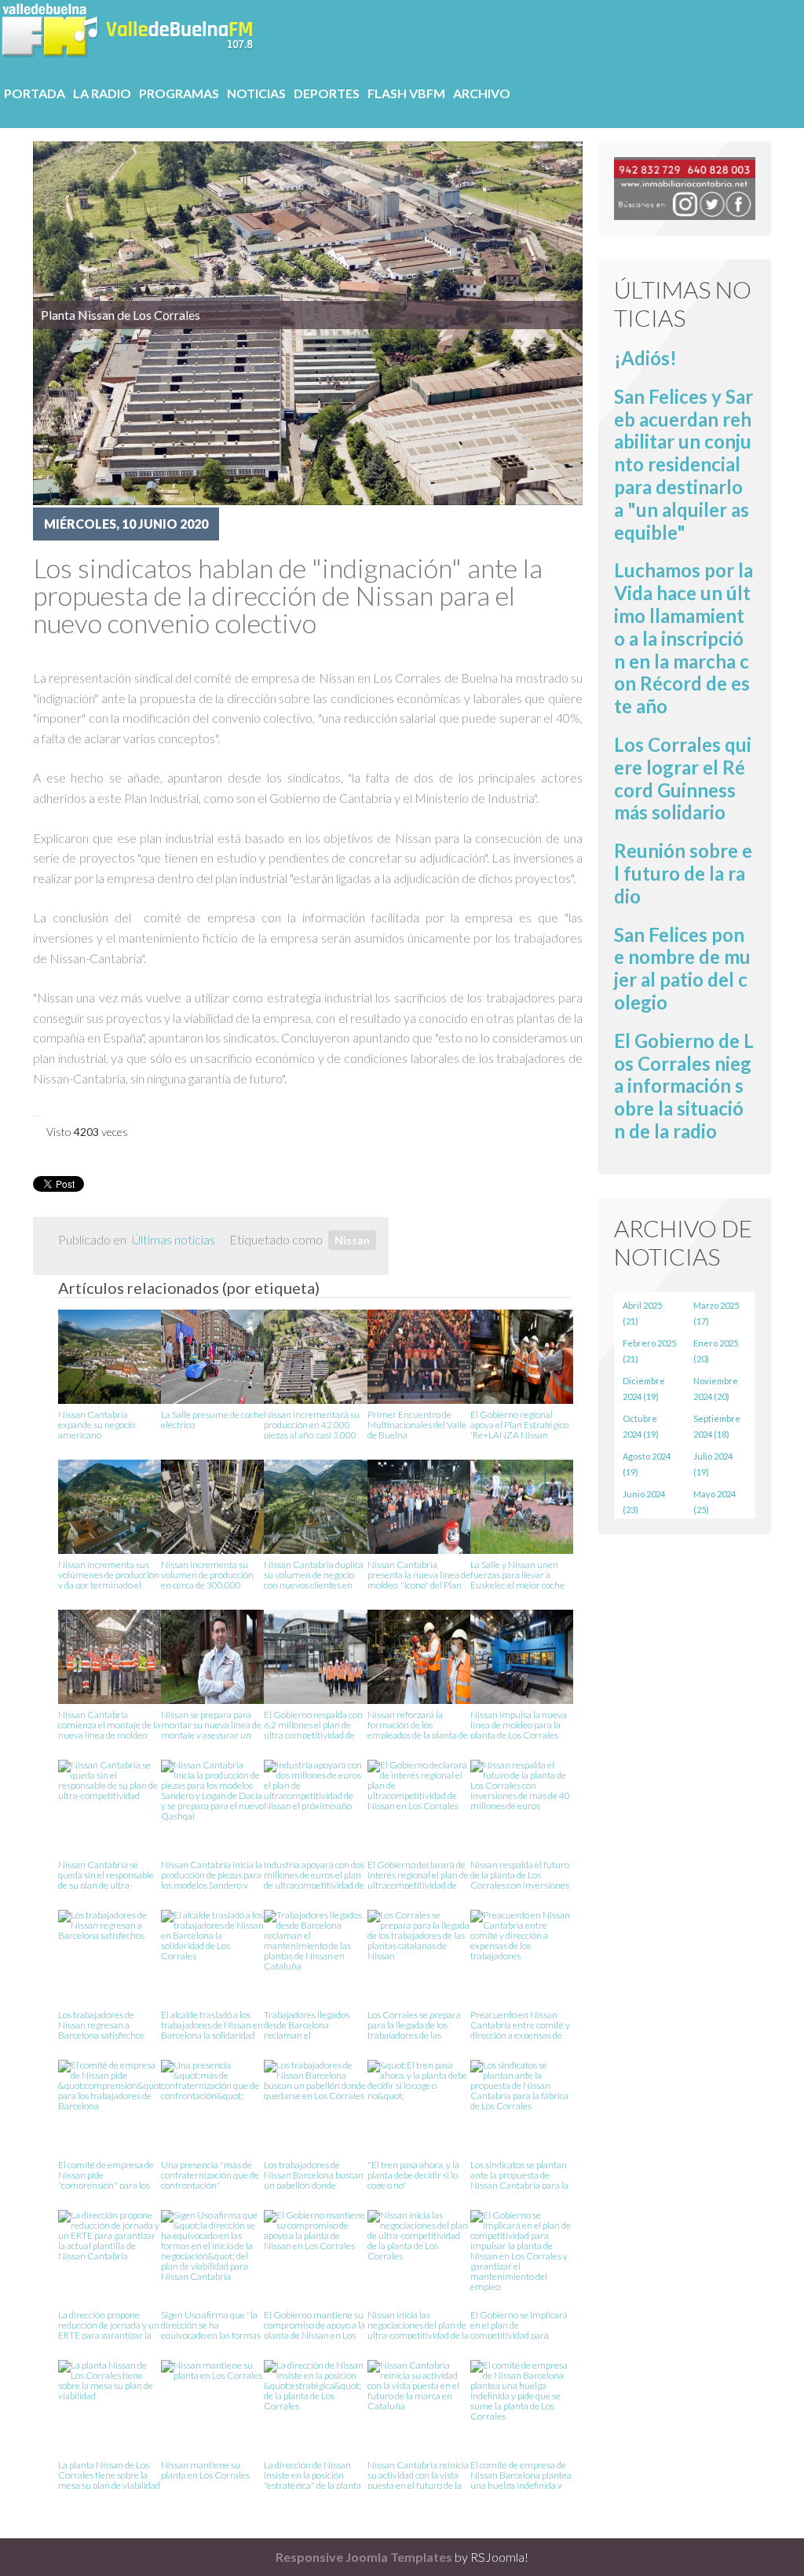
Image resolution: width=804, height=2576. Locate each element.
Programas (179, 93)
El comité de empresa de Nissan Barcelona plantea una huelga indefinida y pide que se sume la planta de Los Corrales (522, 2474)
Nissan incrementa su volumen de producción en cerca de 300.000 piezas (207, 1574)
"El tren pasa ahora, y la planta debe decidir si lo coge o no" (413, 2174)
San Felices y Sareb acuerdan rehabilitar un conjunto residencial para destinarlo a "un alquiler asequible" (683, 464)
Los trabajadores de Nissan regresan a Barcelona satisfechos (101, 2024)
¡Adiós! (645, 358)
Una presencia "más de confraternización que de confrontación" (210, 2174)
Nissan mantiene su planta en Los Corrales (205, 2470)
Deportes (327, 93)
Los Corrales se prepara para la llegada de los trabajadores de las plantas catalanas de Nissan (414, 2024)
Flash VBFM (406, 93)
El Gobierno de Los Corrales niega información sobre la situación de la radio (684, 1086)
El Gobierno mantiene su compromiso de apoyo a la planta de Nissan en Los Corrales (314, 2324)
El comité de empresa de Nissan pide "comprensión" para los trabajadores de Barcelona (106, 2174)
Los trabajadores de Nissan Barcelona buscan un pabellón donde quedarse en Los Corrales (314, 2174)
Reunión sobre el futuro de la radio (683, 873)
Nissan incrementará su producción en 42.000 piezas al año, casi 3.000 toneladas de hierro (312, 1424)
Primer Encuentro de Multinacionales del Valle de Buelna (417, 1424)
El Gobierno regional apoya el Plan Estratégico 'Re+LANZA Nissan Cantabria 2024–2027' (519, 1424)
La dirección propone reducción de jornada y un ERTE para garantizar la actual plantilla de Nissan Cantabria (109, 2324)
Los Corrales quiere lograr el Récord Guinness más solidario (683, 778)
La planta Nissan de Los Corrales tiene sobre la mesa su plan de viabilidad (109, 2474)
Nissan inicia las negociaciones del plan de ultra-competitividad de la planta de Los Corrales (418, 2324)
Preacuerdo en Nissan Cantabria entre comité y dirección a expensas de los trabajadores (520, 2024)
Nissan (352, 1240)
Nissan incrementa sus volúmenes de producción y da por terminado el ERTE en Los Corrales (109, 1574)
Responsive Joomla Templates (364, 2557)
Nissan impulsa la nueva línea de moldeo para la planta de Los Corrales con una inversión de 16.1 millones (521, 1724)
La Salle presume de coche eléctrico (212, 1420)
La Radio (102, 93)
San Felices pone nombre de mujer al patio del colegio (682, 968)
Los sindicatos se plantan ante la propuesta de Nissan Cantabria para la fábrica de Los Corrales (519, 2174)
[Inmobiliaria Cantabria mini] (685, 187)
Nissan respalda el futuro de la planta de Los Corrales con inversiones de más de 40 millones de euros (520, 1874)
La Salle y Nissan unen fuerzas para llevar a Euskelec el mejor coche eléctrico (517, 1574)
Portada (35, 93)
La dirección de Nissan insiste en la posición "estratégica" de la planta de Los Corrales (312, 2474)
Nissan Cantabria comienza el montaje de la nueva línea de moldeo (109, 1724)
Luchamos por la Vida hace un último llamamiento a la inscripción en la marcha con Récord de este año (683, 638)
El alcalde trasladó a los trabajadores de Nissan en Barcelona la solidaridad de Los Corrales (212, 2024)
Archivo (482, 93)
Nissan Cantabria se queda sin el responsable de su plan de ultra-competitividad (106, 1874)
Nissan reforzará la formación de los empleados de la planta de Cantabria (418, 1724)
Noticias (256, 93)
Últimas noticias (174, 1239)
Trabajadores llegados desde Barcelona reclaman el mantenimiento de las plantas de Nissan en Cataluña (307, 2024)
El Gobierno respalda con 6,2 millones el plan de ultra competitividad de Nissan (313, 1724)
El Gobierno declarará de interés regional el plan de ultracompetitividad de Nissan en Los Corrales (418, 1874)
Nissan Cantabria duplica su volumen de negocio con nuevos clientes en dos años (314, 1574)
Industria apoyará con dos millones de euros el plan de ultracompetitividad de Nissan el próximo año (314, 1874)
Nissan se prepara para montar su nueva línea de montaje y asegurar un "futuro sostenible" (211, 1724)
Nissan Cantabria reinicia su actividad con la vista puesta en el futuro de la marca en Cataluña (418, 2474)
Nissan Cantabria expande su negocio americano (97, 1424)
